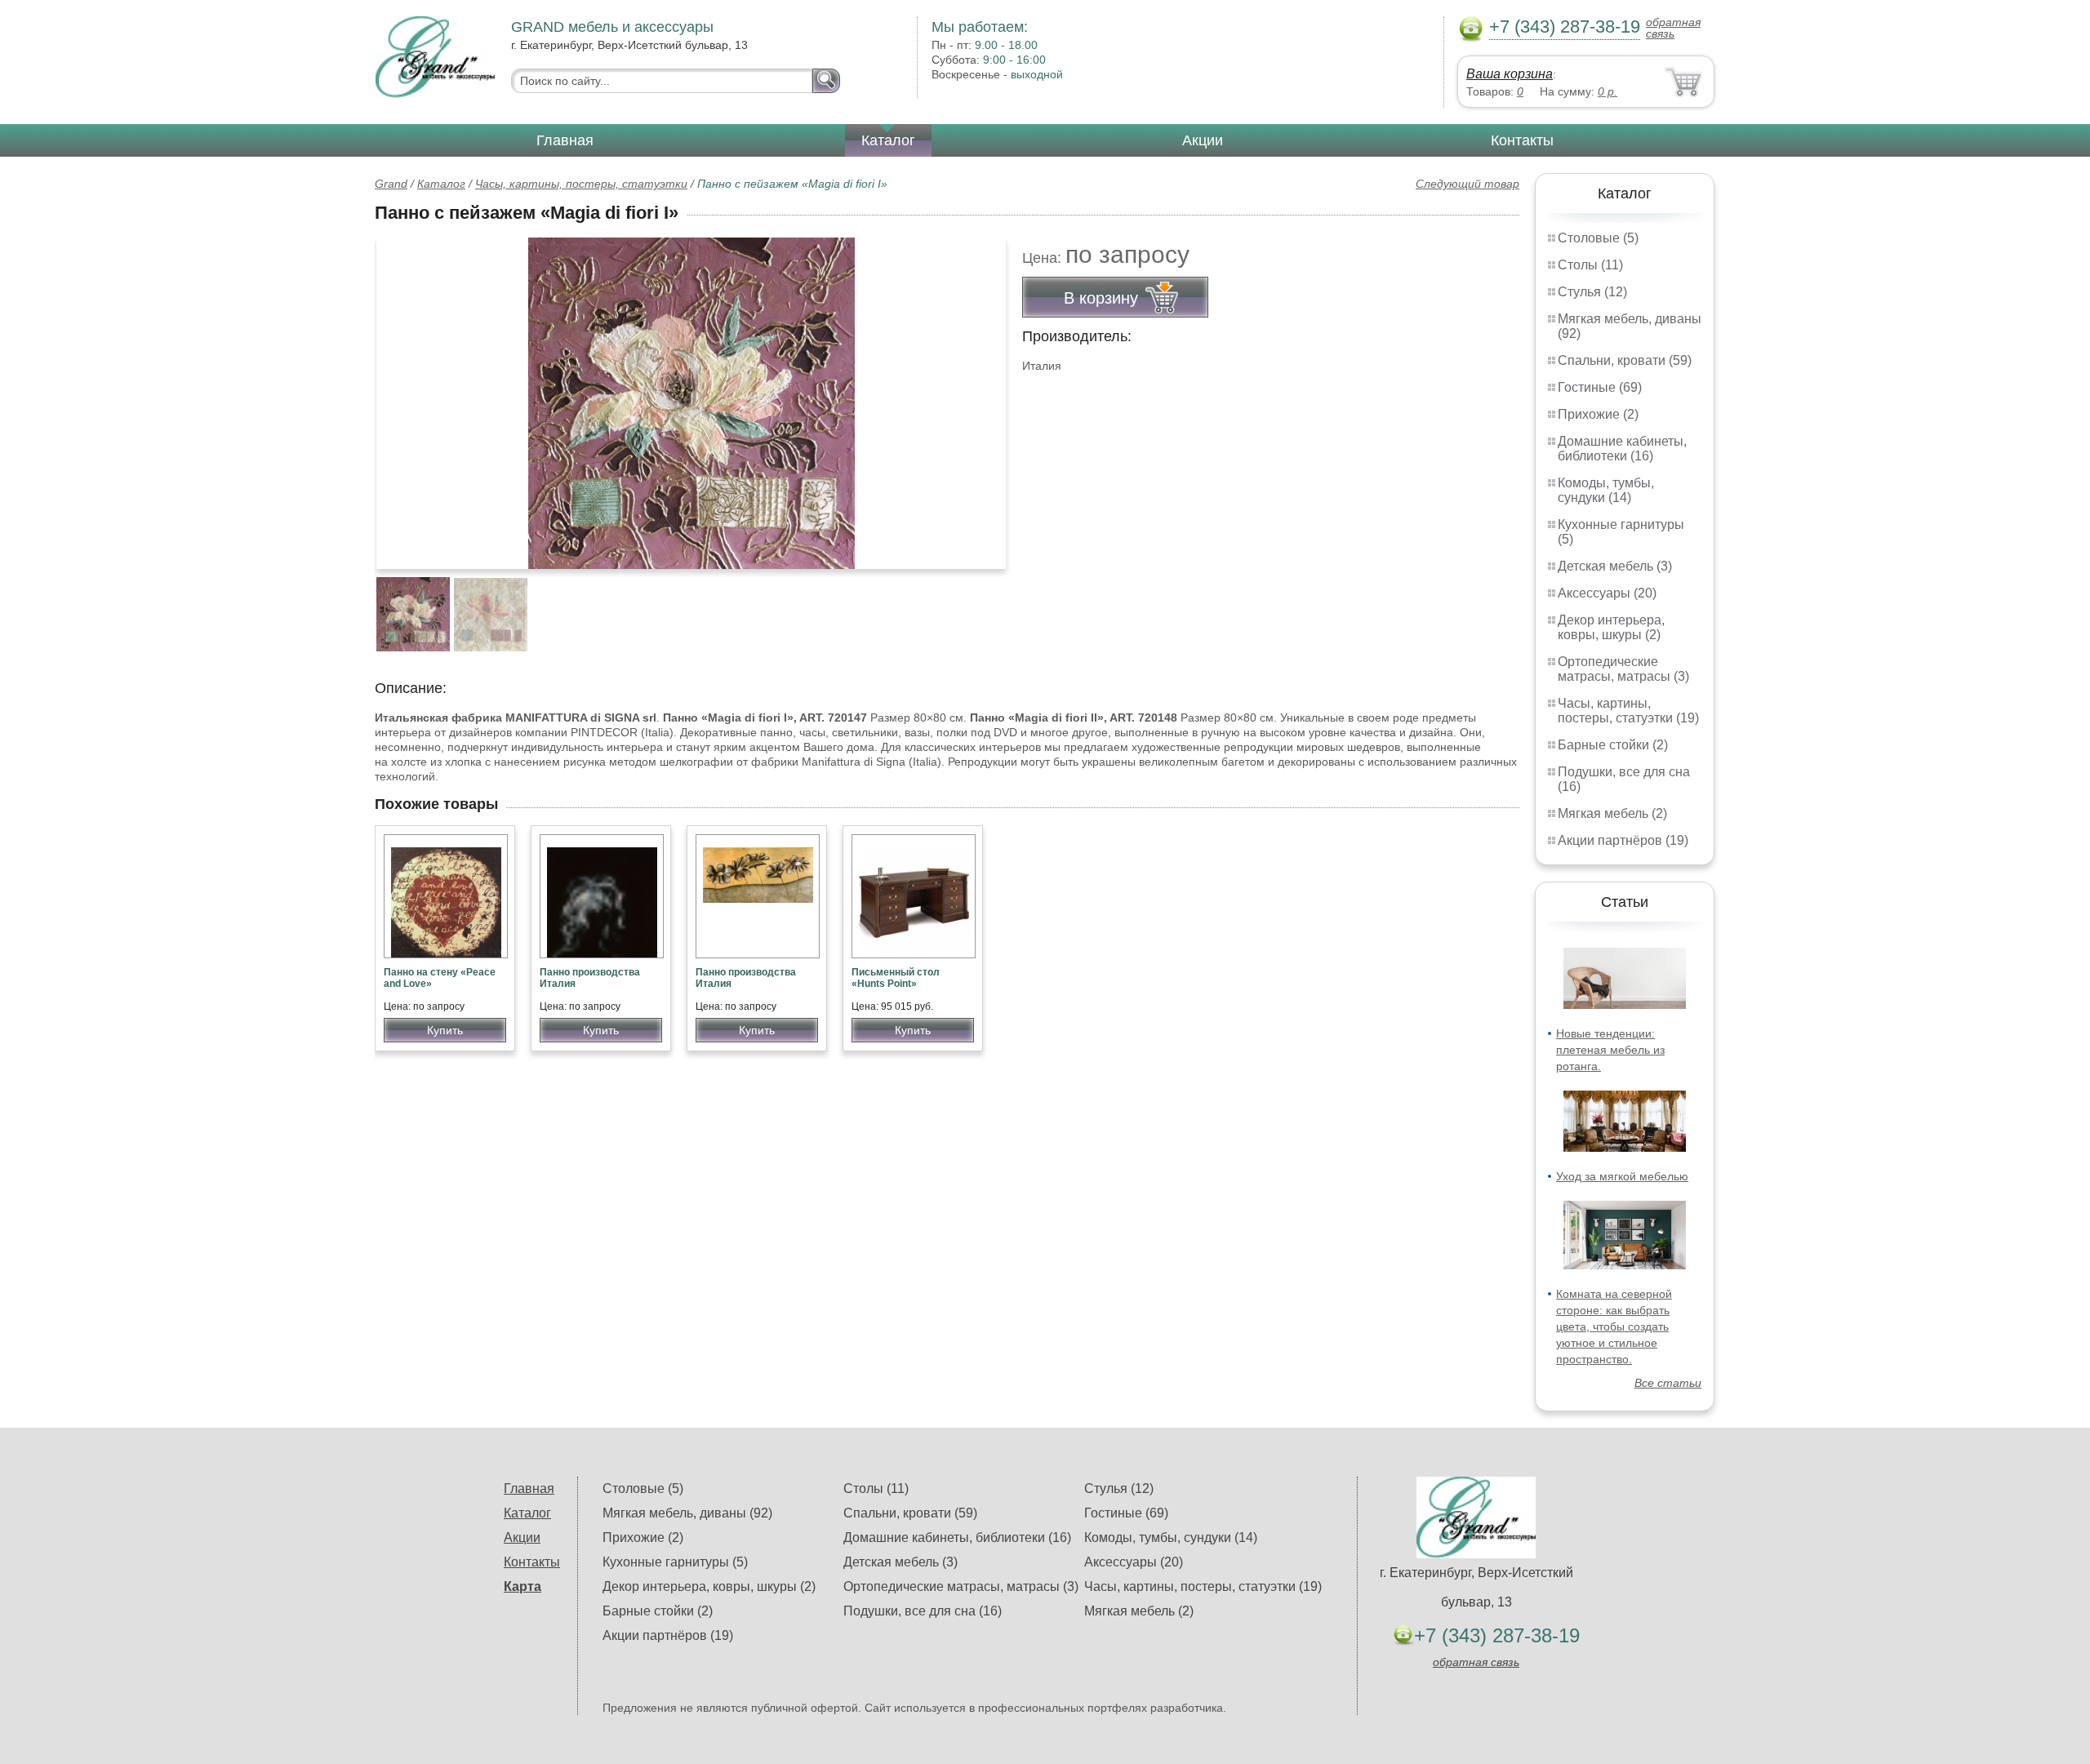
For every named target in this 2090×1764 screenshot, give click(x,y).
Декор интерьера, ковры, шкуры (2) (1611, 627)
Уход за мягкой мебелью (1622, 1176)
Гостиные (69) (1600, 387)
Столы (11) (1590, 265)
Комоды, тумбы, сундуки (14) (1606, 490)
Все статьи (1668, 1383)
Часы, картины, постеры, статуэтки (581, 184)
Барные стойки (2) (1613, 745)
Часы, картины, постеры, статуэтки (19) (1628, 711)
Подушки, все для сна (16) (923, 1611)
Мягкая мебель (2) (1612, 813)
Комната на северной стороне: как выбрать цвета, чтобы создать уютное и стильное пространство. (1614, 1326)
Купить (445, 1030)
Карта (522, 1586)
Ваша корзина (1510, 74)
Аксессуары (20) (1607, 593)
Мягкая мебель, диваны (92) (687, 1513)
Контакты (1522, 140)
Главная (565, 140)
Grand (391, 184)
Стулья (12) (1592, 292)
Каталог (888, 140)
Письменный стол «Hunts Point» (896, 978)
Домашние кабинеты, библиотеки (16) (1622, 449)
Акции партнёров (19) (1623, 840)
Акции (1203, 140)
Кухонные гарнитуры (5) (675, 1562)
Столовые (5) (1598, 238)
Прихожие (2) (1598, 414)
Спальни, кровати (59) (1625, 360)
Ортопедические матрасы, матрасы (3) (1623, 669)
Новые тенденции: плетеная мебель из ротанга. (1610, 1050)
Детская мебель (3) (1615, 566)
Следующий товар (1467, 184)
